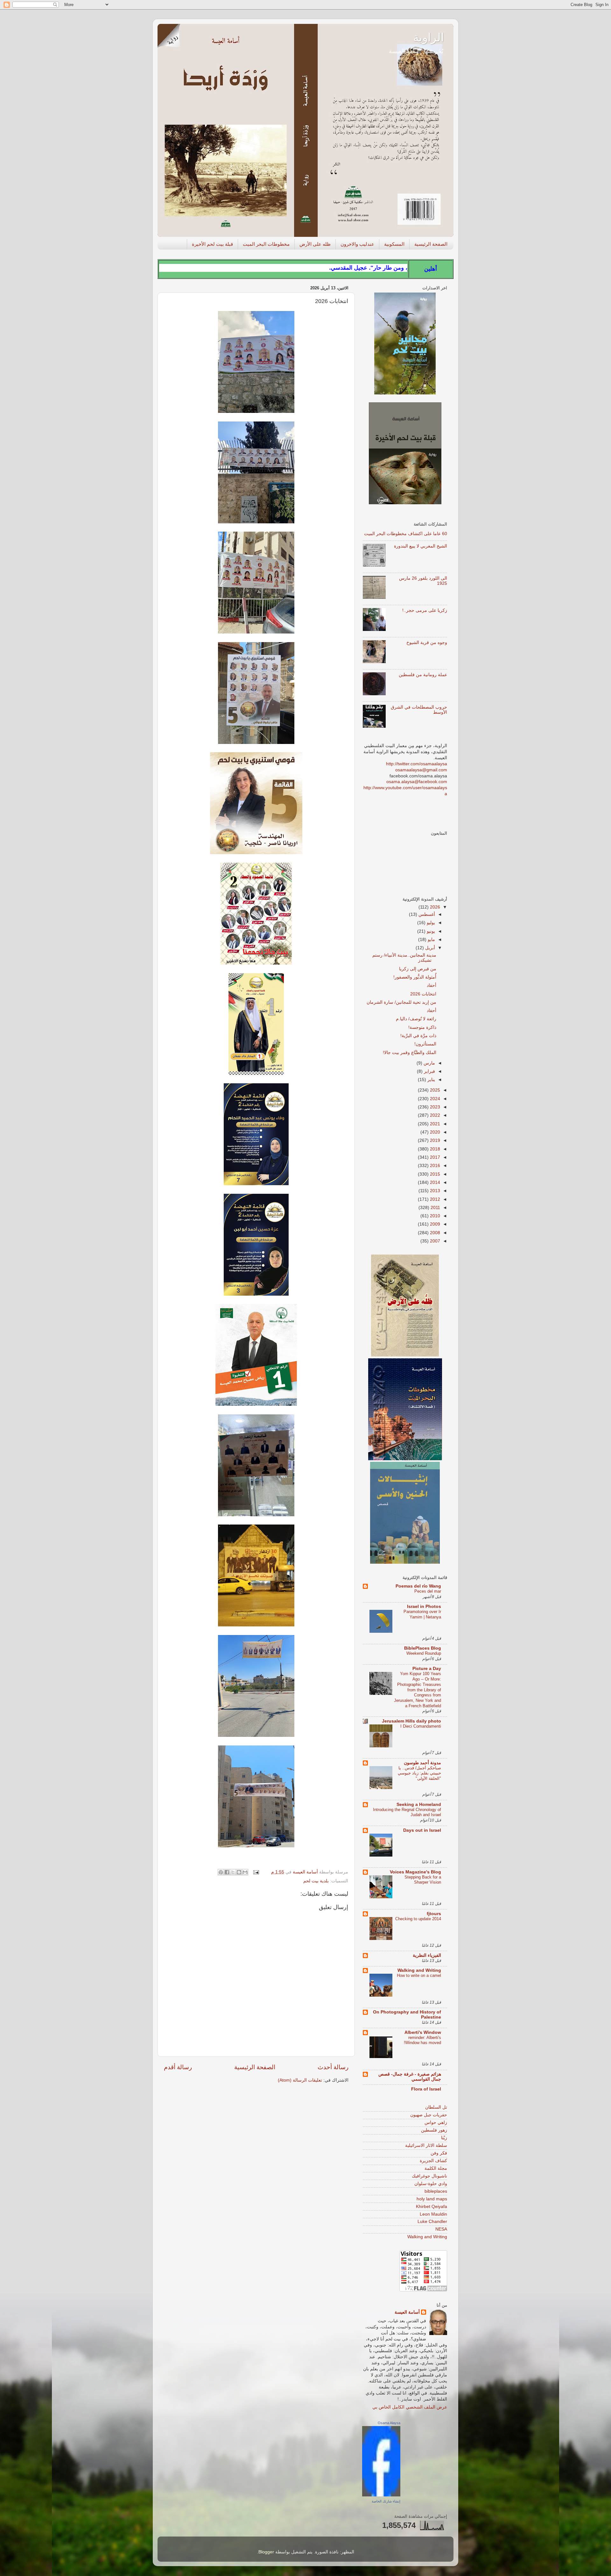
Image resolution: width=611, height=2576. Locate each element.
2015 (434, 1174)
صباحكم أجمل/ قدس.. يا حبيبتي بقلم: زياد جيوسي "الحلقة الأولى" (419, 1773)
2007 (434, 1241)
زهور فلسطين (434, 2130)
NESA (441, 2229)
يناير (431, 1080)
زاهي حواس (436, 2123)
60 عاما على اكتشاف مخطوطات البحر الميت (406, 534)
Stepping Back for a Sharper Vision (423, 1880)
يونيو (430, 931)
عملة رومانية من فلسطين (423, 675)
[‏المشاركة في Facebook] (227, 1872)
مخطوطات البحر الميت (266, 244)
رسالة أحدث (333, 2067)
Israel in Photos (424, 1606)
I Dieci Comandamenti (421, 1726)
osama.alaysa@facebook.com (417, 782)
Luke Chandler (432, 2222)
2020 (434, 1132)
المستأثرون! (425, 1044)
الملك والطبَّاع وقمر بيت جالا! (410, 1053)
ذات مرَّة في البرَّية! (418, 1036)
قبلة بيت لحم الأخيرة (212, 244)
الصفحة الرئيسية (431, 244)
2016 (434, 1166)
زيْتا (444, 2138)
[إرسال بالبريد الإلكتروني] (245, 1872)
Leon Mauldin (433, 2214)
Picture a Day (427, 1669)
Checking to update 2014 (418, 1919)
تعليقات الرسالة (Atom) (300, 2080)
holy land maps (432, 2199)
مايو (431, 940)
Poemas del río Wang (418, 1586)
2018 (434, 1149)
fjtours (434, 1914)
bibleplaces (436, 2191)
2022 (434, 1115)
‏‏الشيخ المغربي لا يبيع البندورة (421, 546)
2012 (434, 1199)
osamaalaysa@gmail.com (421, 770)
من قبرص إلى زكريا (418, 969)
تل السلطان (436, 2107)
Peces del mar (428, 1591)
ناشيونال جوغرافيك (429, 2176)
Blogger (266, 2552)
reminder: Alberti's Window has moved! (422, 2040)
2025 (434, 1090)
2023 (434, 1107)
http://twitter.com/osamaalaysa (417, 764)
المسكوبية (394, 244)
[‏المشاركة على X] (233, 1872)
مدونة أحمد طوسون (422, 1763)
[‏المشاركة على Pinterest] (221, 1872)
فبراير (429, 1071)
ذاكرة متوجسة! (422, 1027)
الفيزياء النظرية (427, 1955)
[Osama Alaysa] (381, 2495)
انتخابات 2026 (423, 994)
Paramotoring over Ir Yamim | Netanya (422, 1614)
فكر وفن (439, 2153)
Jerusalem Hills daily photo (411, 1721)
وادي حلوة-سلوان (431, 2184)
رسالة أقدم (178, 2067)
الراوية (428, 37)
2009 (434, 1224)
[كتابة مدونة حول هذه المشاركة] (239, 1872)
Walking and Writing (419, 1970)
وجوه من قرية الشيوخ (427, 643)
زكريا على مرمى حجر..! (425, 610)
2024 (434, 1099)
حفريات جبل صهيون (429, 2115)
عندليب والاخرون (357, 244)
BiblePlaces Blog (423, 1648)
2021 (434, 1124)
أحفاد (432, 985)
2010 (434, 1216)
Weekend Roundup (424, 1653)
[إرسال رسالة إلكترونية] (257, 1872)
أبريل (429, 948)
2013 (434, 1191)
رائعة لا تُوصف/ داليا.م (416, 1019)
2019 (434, 1140)
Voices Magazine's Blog (415, 1872)
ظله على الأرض (315, 244)
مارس (429, 1063)
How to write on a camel (419, 1975)
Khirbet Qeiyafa (432, 2207)
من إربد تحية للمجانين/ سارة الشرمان (401, 1002)
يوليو (430, 923)
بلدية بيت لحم (316, 1881)
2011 (435, 1208)
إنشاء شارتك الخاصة (386, 2501)
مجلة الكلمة (436, 2168)
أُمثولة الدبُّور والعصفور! (415, 977)
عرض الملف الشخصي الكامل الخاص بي (410, 2407)
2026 (434, 907)
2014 (434, 1182)
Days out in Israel (422, 1830)
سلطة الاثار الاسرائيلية (426, 2145)
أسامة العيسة (407, 2312)
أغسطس (426, 914)
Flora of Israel (426, 2089)
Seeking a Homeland (419, 1805)
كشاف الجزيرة (433, 2161)
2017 (434, 1157)
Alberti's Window (423, 2032)
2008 (434, 1233)
